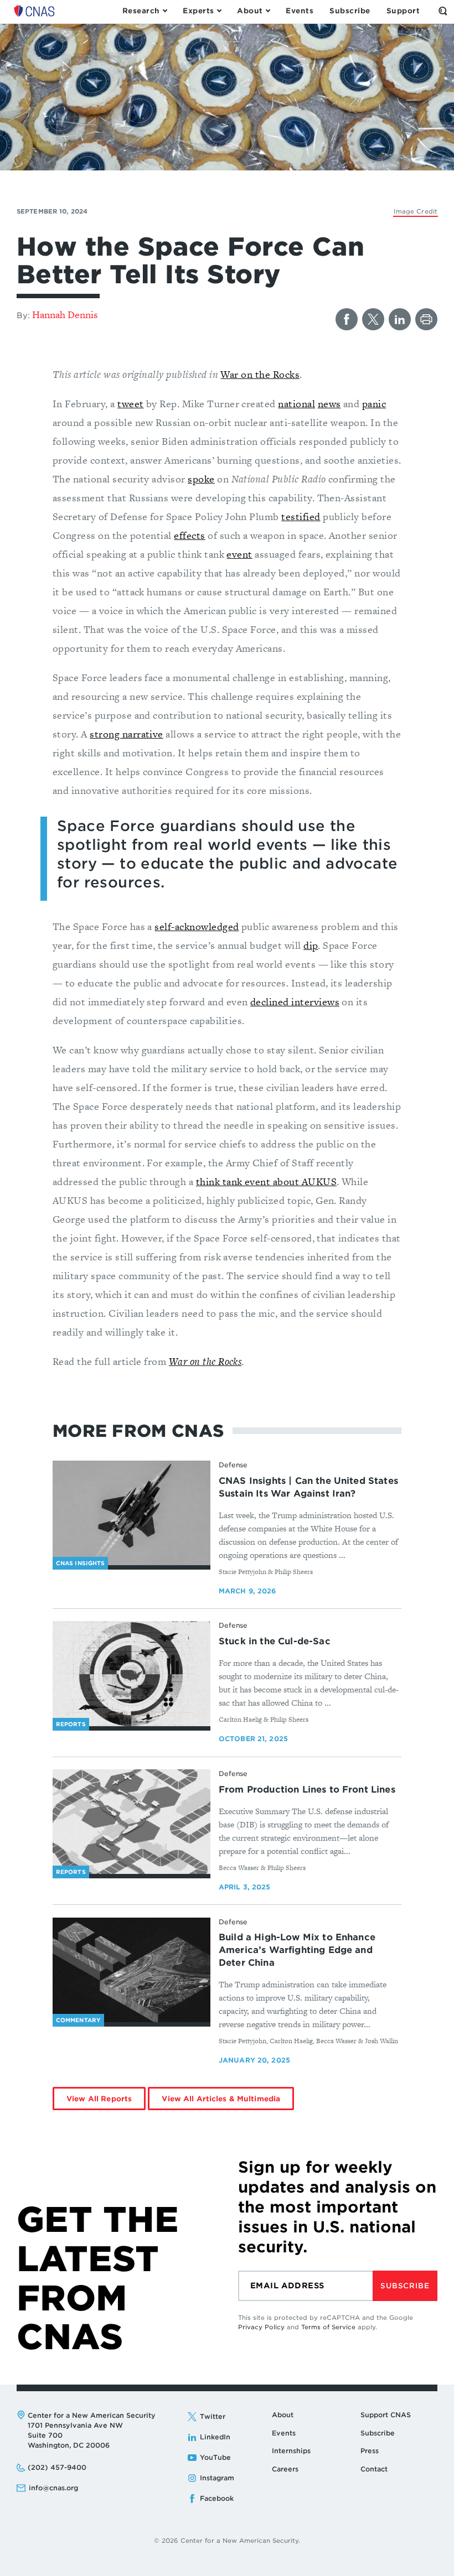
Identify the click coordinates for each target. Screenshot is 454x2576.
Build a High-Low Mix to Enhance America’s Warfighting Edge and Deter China (297, 1950)
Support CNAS (386, 2415)
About (283, 2415)
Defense (233, 1465)
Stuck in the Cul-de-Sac (275, 1641)
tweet (130, 404)
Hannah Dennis (65, 315)
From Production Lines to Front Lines (307, 1790)
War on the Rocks (260, 374)
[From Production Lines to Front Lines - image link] (131, 1822)
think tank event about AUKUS (266, 1181)
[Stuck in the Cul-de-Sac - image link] (131, 1674)
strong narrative (127, 734)
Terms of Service (328, 2327)
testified (301, 516)
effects (189, 535)
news (329, 404)
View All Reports (99, 2099)
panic (374, 404)
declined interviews (295, 1002)
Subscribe (405, 2286)
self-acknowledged (197, 926)
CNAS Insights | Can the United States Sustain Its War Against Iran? (308, 1487)
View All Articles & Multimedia (221, 2099)
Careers (285, 2469)
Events (284, 2433)
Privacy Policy (261, 2327)
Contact (374, 2469)
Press (370, 2451)
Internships (291, 2451)
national (296, 404)
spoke (201, 479)
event (239, 554)
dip (311, 945)
